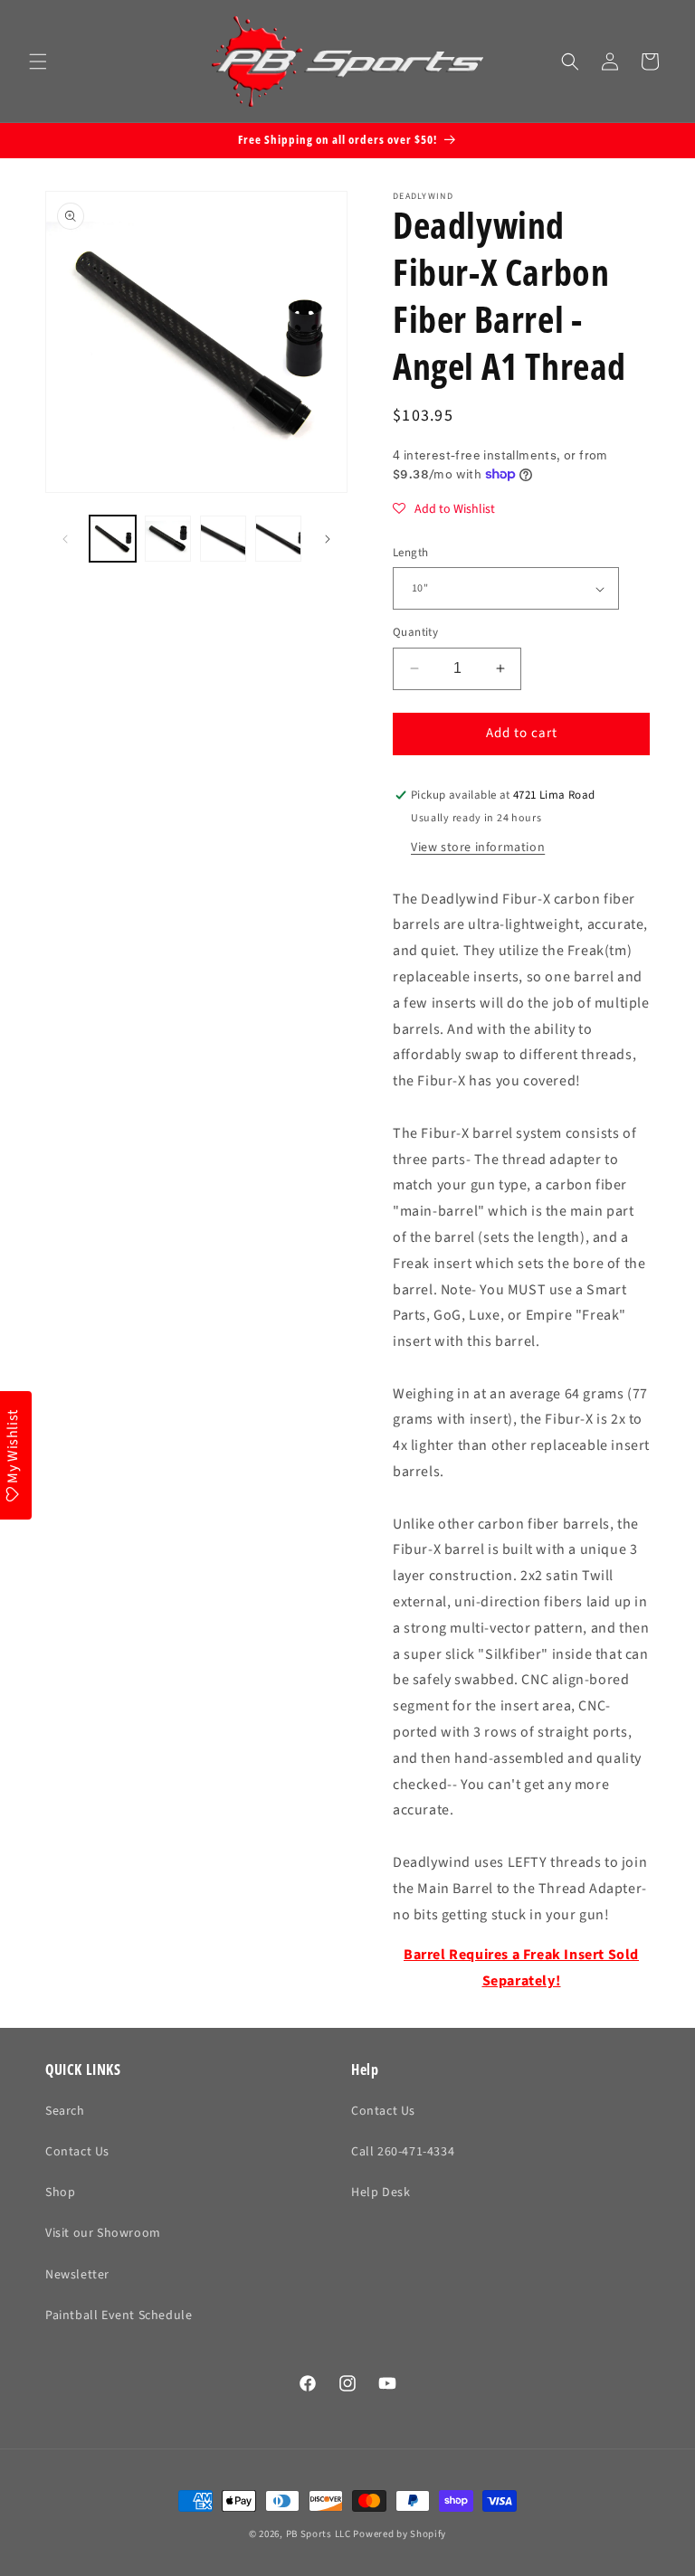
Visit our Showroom (103, 2233)
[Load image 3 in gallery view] (223, 539)
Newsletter (77, 2275)
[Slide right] (328, 539)
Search (65, 2111)
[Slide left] (65, 539)
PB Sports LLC (319, 2534)
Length (410, 553)
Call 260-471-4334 (403, 2152)
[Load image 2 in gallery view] (168, 539)
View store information (478, 848)
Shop (60, 2192)
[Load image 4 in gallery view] (278, 539)
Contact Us (77, 2152)
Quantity (415, 632)
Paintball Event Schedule (119, 2316)
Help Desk (381, 2192)
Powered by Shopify (400, 2534)
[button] (38, 62)
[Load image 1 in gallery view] (113, 539)
